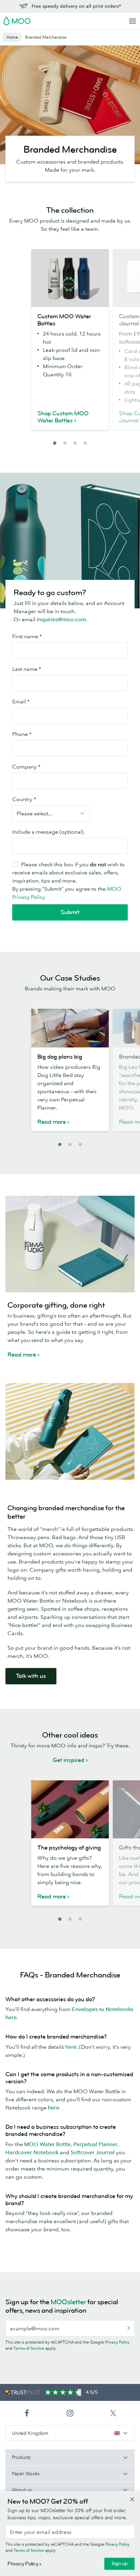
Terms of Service (29, 2348)
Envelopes (85, 2009)
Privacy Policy (117, 2342)
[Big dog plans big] (70, 1028)
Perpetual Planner (95, 2144)
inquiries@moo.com (61, 619)
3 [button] (75, 443)
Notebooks (119, 2009)
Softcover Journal (93, 2152)
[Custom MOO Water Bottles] (70, 278)
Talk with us (31, 1676)
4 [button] (85, 443)
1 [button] (55, 443)
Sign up (119, 2564)
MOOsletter (68, 2302)
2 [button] (65, 443)
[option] (70, 344)
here (11, 2017)
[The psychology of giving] (70, 1809)
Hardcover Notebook (32, 2152)
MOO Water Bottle (47, 2144)
